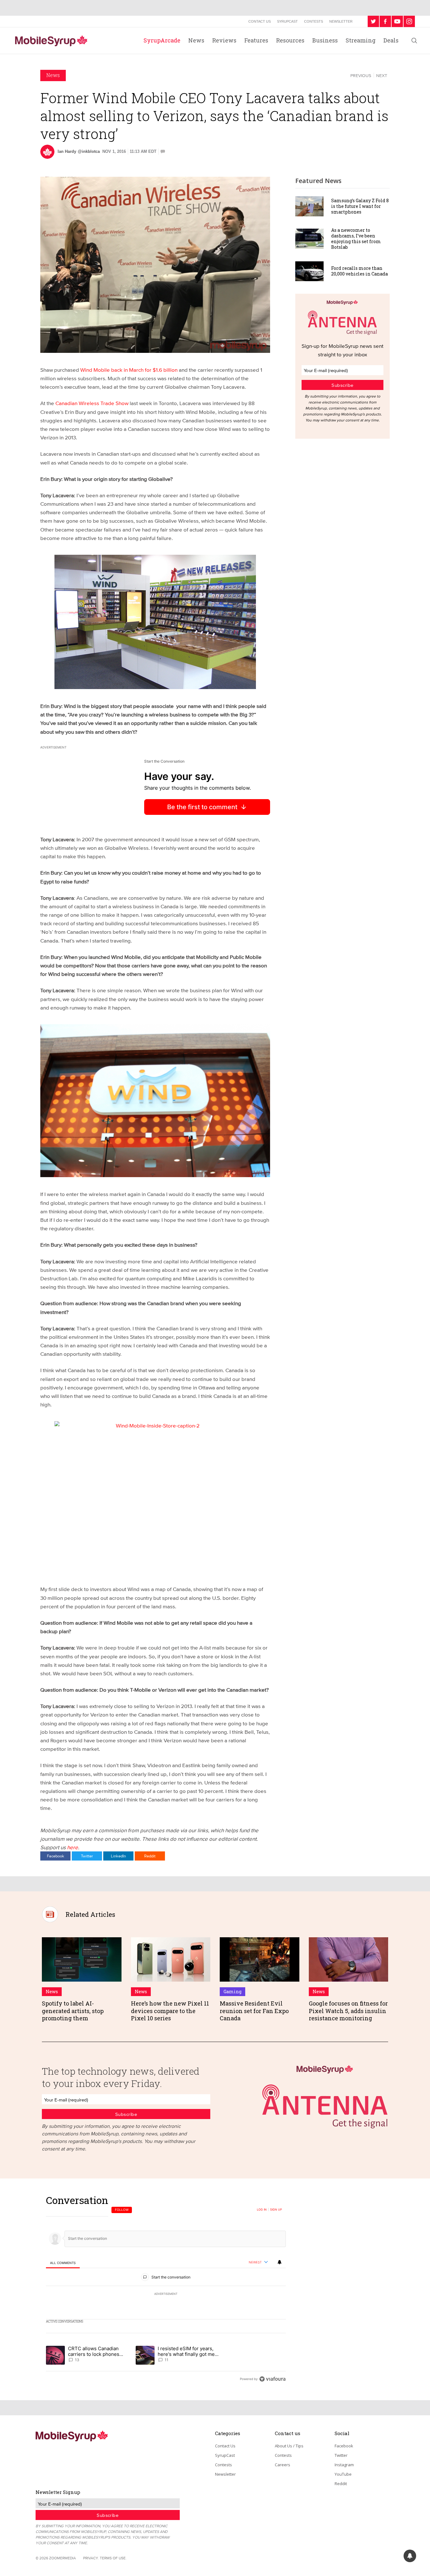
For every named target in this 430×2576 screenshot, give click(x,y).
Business (325, 40)
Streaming (361, 40)
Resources (290, 40)
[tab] (63, 2263)
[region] (166, 2289)
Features (256, 40)
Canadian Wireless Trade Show (92, 403)
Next (382, 75)
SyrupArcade (162, 40)
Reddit (150, 1856)
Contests (314, 21)
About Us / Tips (289, 2446)
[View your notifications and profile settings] (280, 2262)
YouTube (343, 2474)
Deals (391, 40)
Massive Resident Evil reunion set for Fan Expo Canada (254, 2011)
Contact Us (260, 21)
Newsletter (341, 21)
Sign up (276, 2210)
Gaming (232, 1992)
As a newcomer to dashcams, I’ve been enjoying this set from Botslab (356, 239)
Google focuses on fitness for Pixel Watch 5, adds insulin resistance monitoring (348, 2011)
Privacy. (91, 2558)
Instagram (344, 2465)
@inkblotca (89, 151)
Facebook (56, 1856)
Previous (361, 75)
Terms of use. (113, 2558)
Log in (262, 2210)
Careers (283, 2465)
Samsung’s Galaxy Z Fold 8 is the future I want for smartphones (360, 206)
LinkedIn (118, 1856)
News (196, 40)
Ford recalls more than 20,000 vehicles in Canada (359, 271)
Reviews (224, 40)
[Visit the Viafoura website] (272, 2379)
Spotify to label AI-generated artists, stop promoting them (73, 2011)
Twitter (87, 1856)
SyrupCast (287, 21)
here (73, 1847)
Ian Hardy (67, 151)
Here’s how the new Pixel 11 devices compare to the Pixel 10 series (170, 2011)
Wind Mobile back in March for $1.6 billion (129, 370)
